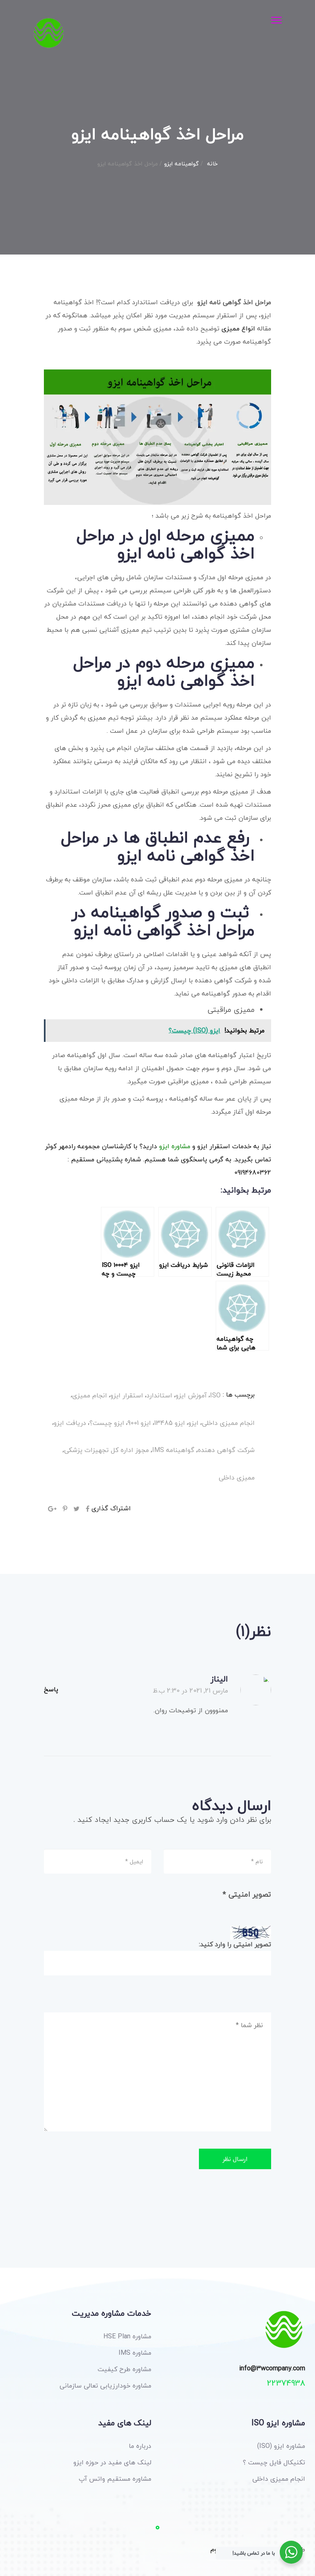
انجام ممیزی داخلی (228, 1423)
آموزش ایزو (191, 1395)
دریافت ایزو (70, 1423)
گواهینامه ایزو (181, 164)
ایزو (193, 1423)
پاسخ (51, 1689)
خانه (212, 164)
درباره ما (140, 2446)
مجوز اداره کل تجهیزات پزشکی (106, 1450)
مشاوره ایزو (175, 1146)
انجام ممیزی (90, 1395)
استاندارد (159, 1395)
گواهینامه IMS (173, 1450)
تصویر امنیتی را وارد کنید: (235, 1944)
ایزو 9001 (139, 1423)
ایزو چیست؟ (107, 1423)
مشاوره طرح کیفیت (124, 2369)
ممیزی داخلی (237, 1477)
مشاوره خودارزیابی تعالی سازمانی (105, 2386)
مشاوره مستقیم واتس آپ (115, 2479)
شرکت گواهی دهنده (226, 1450)
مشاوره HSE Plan (127, 2336)
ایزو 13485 (170, 1423)
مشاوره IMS (135, 2353)
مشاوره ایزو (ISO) (281, 2446)
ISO (215, 1395)
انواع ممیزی (238, 328)
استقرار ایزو (127, 1395)
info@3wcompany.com (272, 2369)
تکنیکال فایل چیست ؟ (274, 2462)
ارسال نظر (235, 2159)
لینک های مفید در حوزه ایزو (112, 2462)
